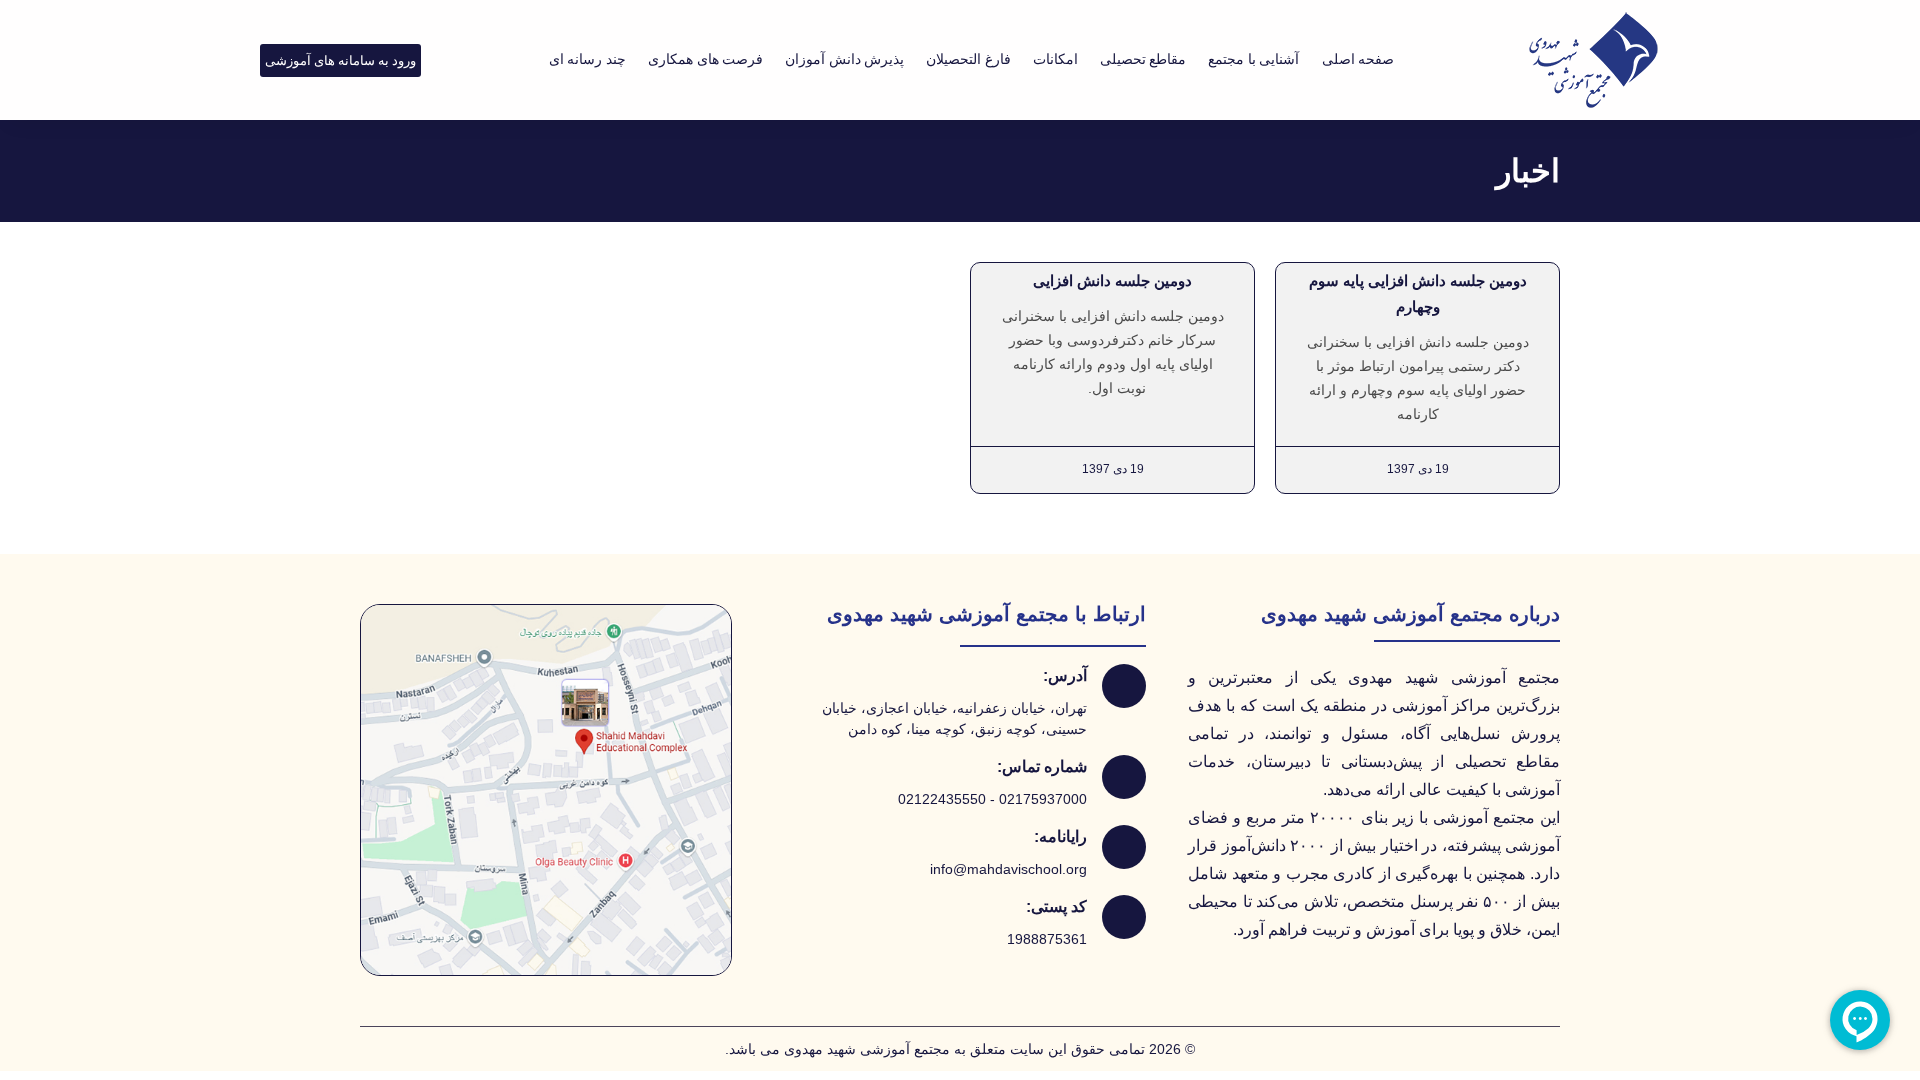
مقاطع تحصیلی (1143, 59)
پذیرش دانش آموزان (844, 59)
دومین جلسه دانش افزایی (1112, 281)
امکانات (1055, 59)
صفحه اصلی (1358, 59)
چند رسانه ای (587, 59)
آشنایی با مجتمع (1253, 59)
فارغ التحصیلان (968, 59)
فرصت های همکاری (705, 59)
